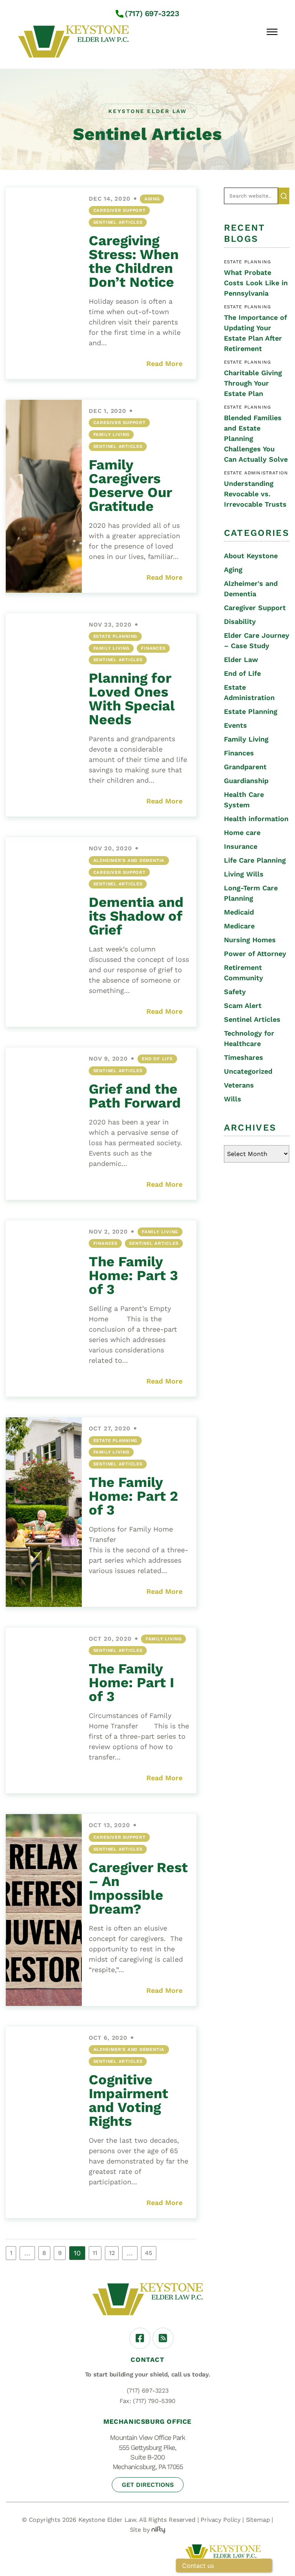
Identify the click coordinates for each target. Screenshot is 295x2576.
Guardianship (246, 781)
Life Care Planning (255, 860)
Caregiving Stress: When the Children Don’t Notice (134, 261)
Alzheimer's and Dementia (129, 860)
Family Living (111, 434)
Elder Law (241, 659)
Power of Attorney (255, 954)
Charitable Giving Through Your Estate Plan (253, 383)
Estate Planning (115, 636)
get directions (148, 2485)
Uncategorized (248, 1071)
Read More (164, 363)
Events (235, 725)
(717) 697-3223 (152, 13)
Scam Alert (243, 1005)
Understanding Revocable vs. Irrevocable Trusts (255, 494)
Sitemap (258, 2520)
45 (148, 2253)
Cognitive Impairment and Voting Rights (128, 2100)
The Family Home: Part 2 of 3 (133, 1496)
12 (112, 2253)
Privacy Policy (220, 2520)
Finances (153, 648)
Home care (242, 832)
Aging (152, 199)
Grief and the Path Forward (135, 1096)
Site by (140, 2530)
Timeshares (244, 1057)
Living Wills (244, 874)
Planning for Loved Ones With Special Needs (132, 699)
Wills (233, 1099)
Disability (240, 621)
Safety (235, 992)
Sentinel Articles (118, 222)
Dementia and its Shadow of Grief (136, 916)
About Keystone (251, 556)
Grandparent (245, 767)
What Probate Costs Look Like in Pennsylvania (256, 283)
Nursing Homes (250, 940)
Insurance (241, 846)
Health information (256, 819)
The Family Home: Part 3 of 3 (133, 1276)
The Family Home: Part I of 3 (131, 1683)
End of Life (157, 1059)
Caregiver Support (119, 210)
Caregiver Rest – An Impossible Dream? (138, 1888)
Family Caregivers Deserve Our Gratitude (130, 486)
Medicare (239, 926)
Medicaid (239, 912)
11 (95, 2253)
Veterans (239, 1085)
